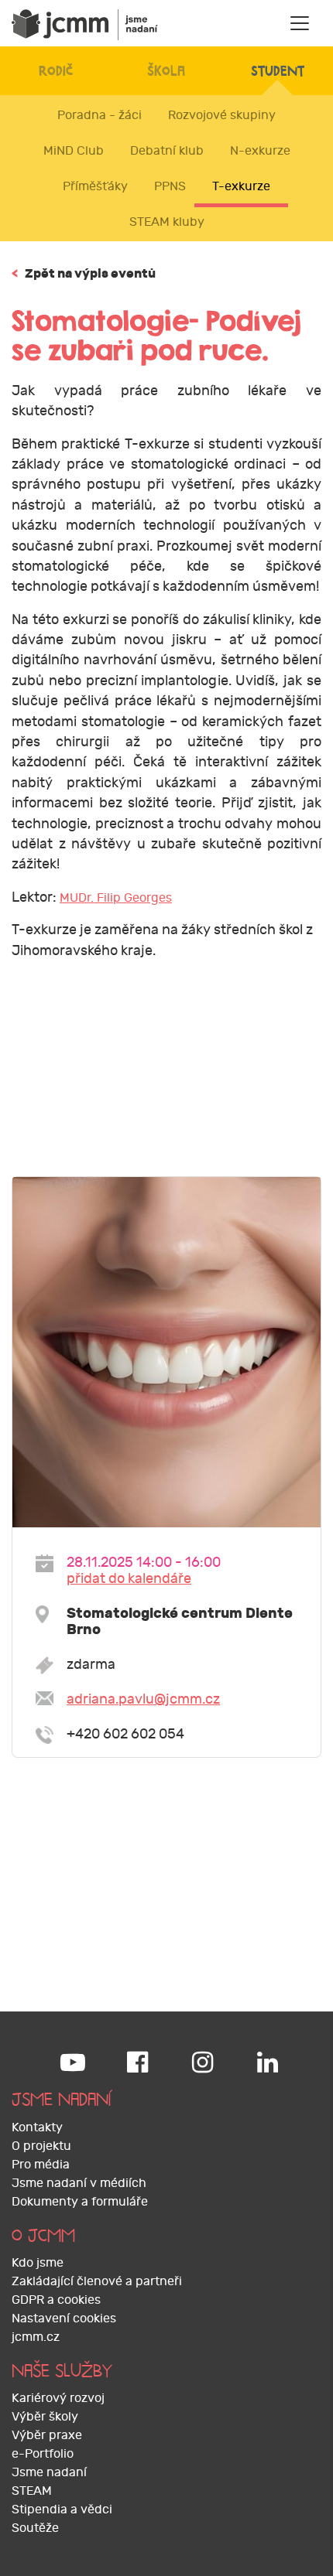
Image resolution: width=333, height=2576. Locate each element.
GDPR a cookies (56, 2300)
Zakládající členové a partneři (97, 2281)
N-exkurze (260, 151)
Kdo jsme (38, 2263)
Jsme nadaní (49, 2472)
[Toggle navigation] (300, 23)
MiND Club (74, 151)
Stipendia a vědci (62, 2509)
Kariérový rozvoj (58, 2398)
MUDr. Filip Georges (116, 898)
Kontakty (37, 2127)
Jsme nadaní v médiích (79, 2183)
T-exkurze (241, 186)
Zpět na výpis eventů (84, 273)
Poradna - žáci (100, 115)
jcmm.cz (36, 2337)
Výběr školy (45, 2417)
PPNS (170, 186)
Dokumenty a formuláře (80, 2202)
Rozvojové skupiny (222, 115)
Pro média (41, 2165)
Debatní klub (167, 151)
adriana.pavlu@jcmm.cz (143, 1699)
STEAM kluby (167, 222)
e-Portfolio (43, 2454)
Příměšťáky (95, 186)
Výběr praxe (47, 2435)
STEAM (32, 2491)
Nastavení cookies (64, 2318)
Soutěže (35, 2528)
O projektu (41, 2146)
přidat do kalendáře (129, 1579)
